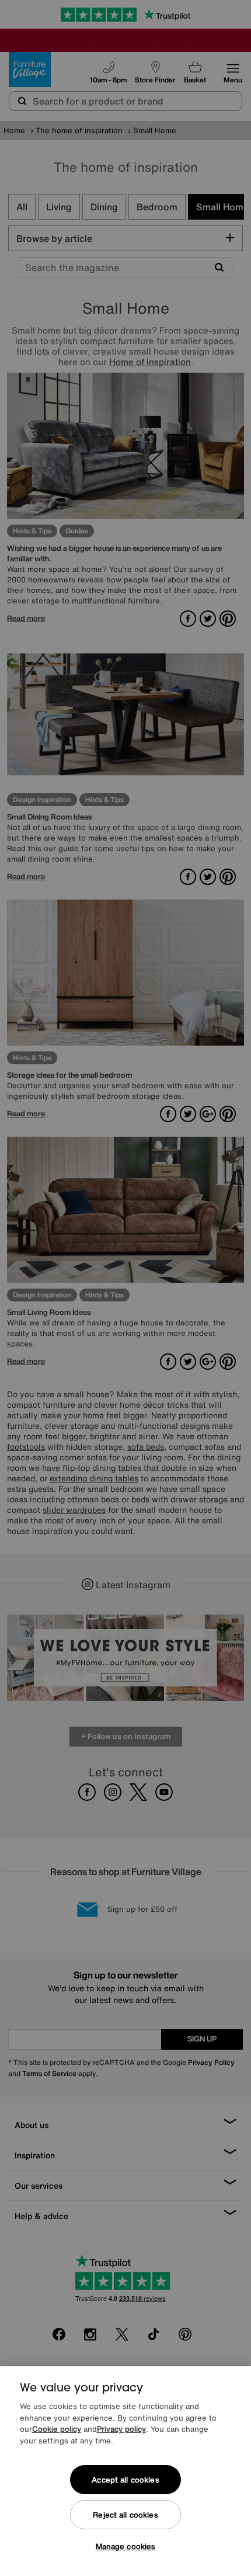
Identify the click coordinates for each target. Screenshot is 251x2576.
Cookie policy (57, 2429)
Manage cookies (126, 2547)
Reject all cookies (125, 2515)
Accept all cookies (125, 2480)
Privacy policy (121, 2429)
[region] (125, 2471)
